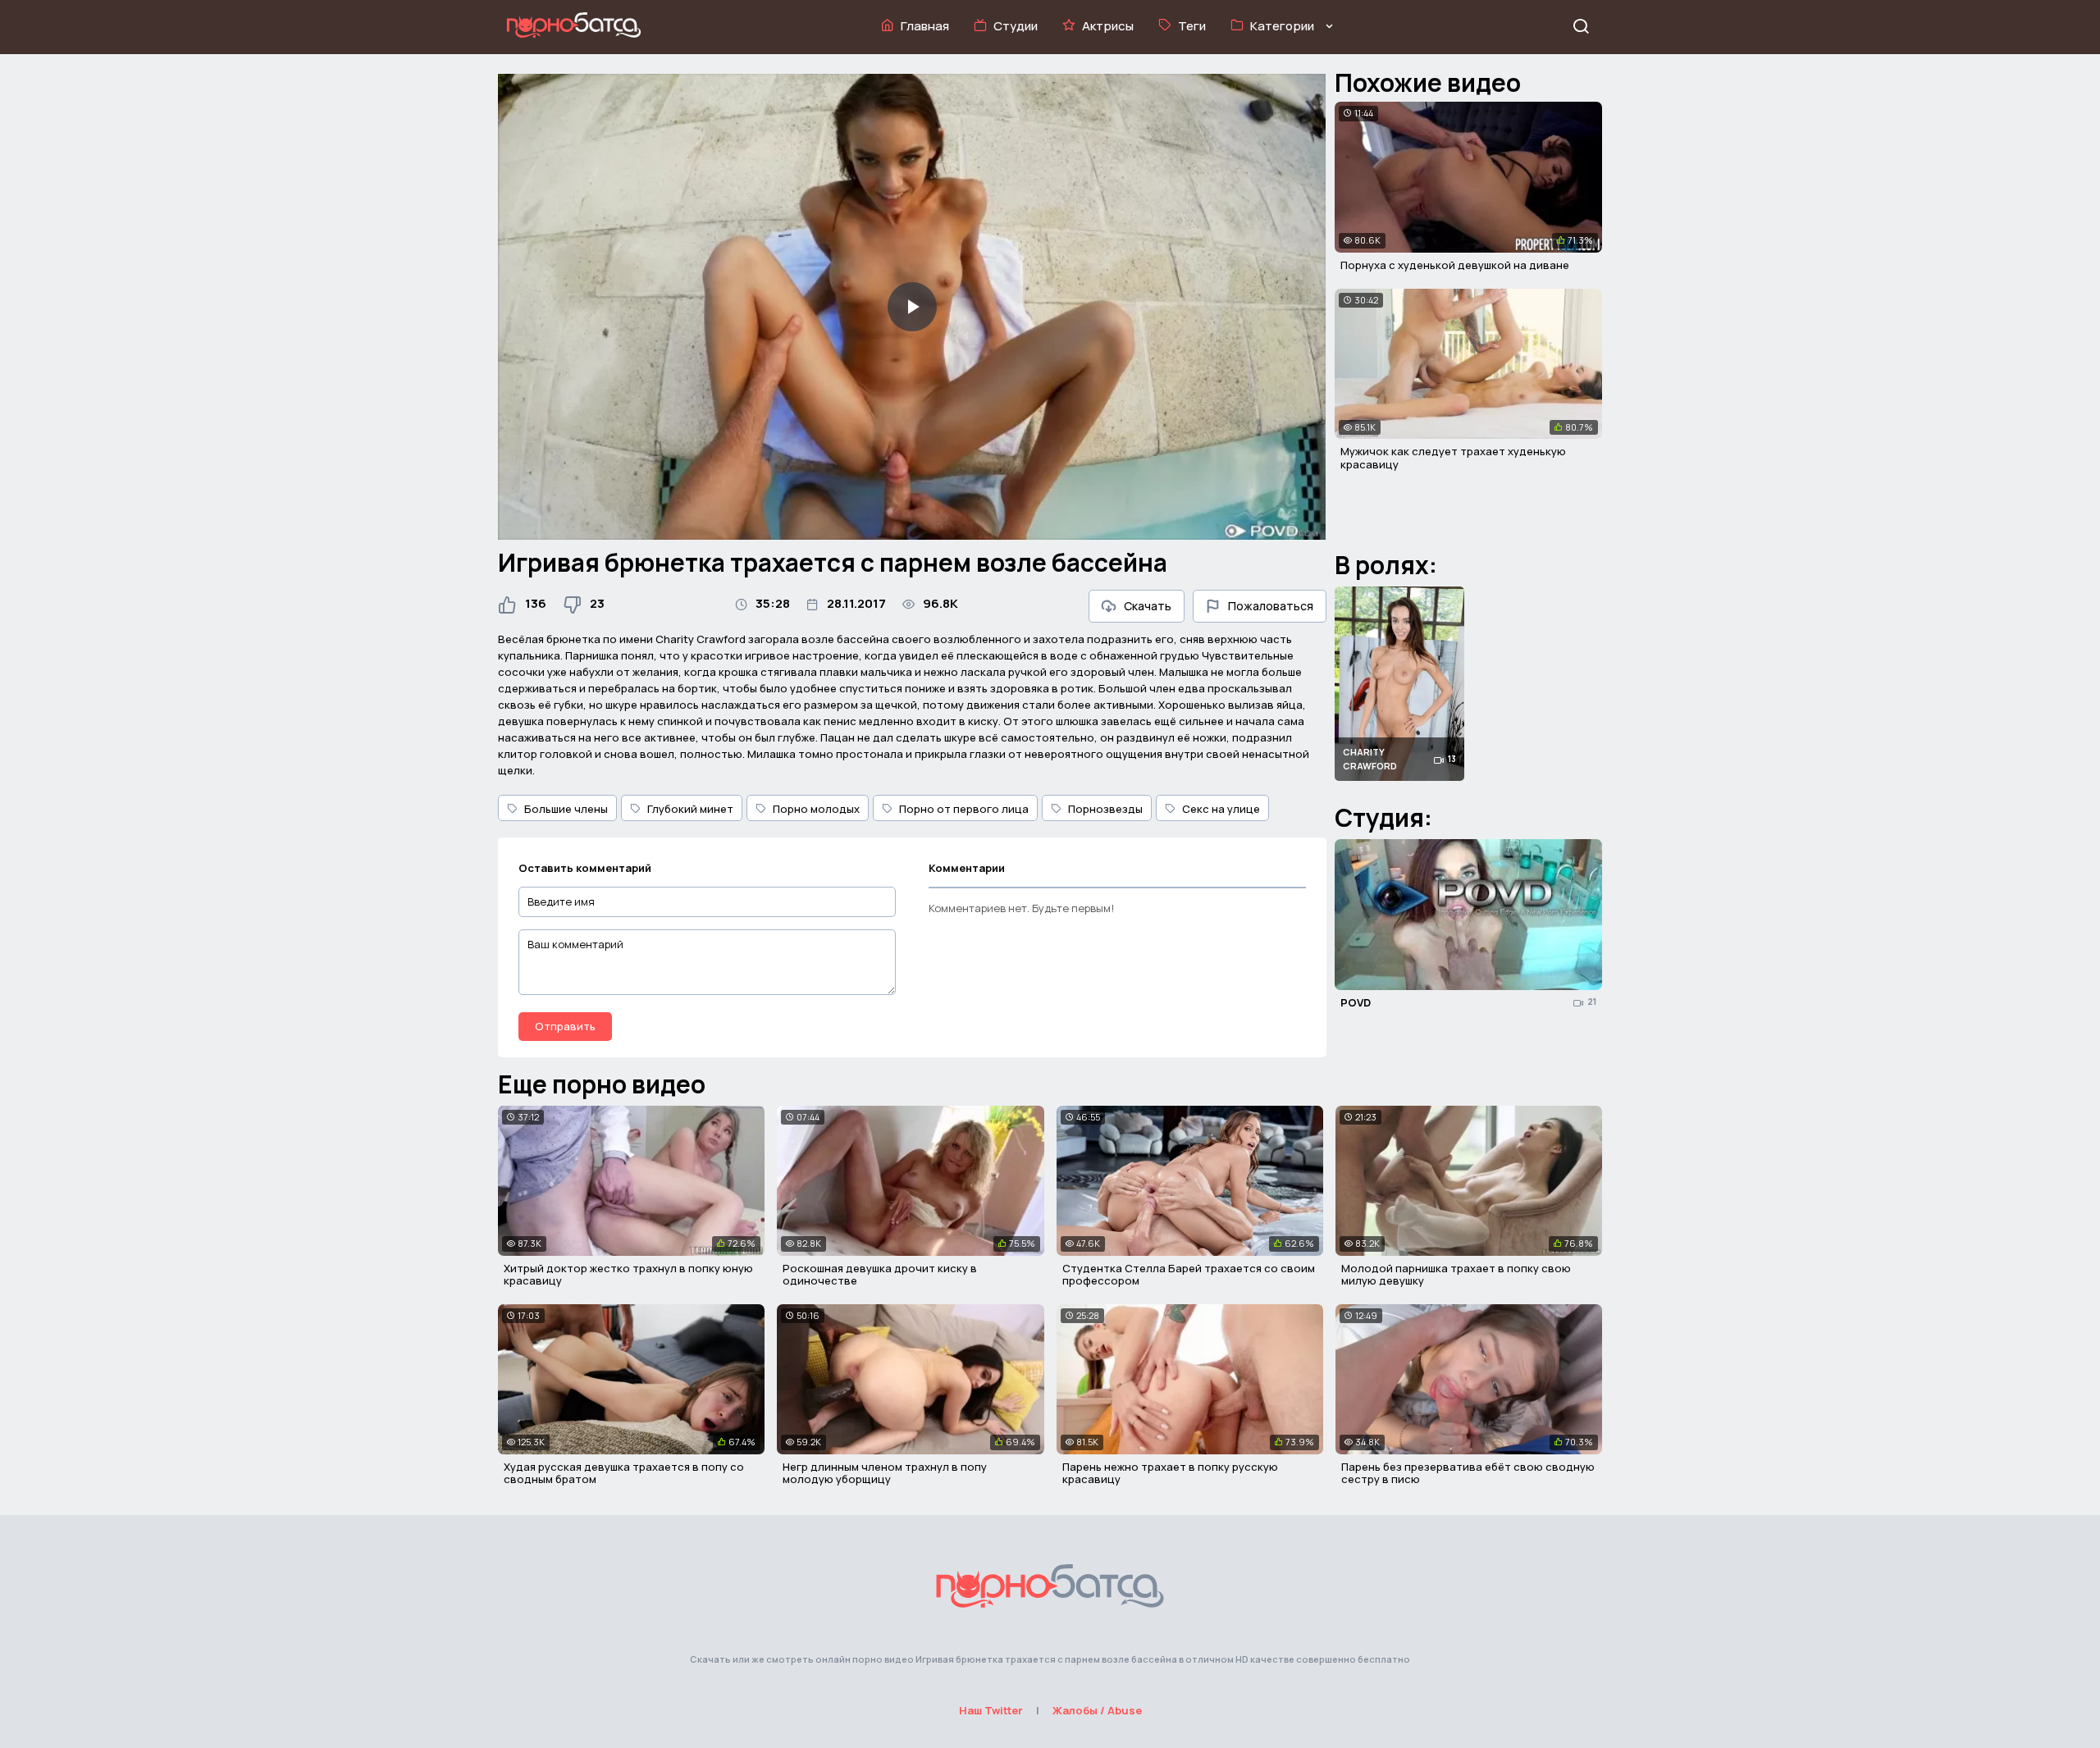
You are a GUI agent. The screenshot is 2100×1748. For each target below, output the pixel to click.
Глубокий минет (690, 809)
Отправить (565, 1026)
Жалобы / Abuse (1097, 1710)
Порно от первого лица (964, 809)
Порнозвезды (1105, 809)
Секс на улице (1221, 809)
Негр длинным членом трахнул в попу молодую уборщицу (885, 1473)
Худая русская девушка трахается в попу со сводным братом (624, 1473)
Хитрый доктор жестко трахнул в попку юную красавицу (628, 1275)
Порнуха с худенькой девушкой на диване (1455, 265)
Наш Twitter (991, 1710)
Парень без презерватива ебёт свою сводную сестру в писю (1468, 1473)
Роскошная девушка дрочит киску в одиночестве (880, 1275)
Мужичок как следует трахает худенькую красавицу (1453, 458)
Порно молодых (816, 809)
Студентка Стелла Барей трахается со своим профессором (1189, 1275)
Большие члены (566, 809)
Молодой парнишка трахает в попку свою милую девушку (1456, 1275)
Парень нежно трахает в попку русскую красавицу (1170, 1473)
